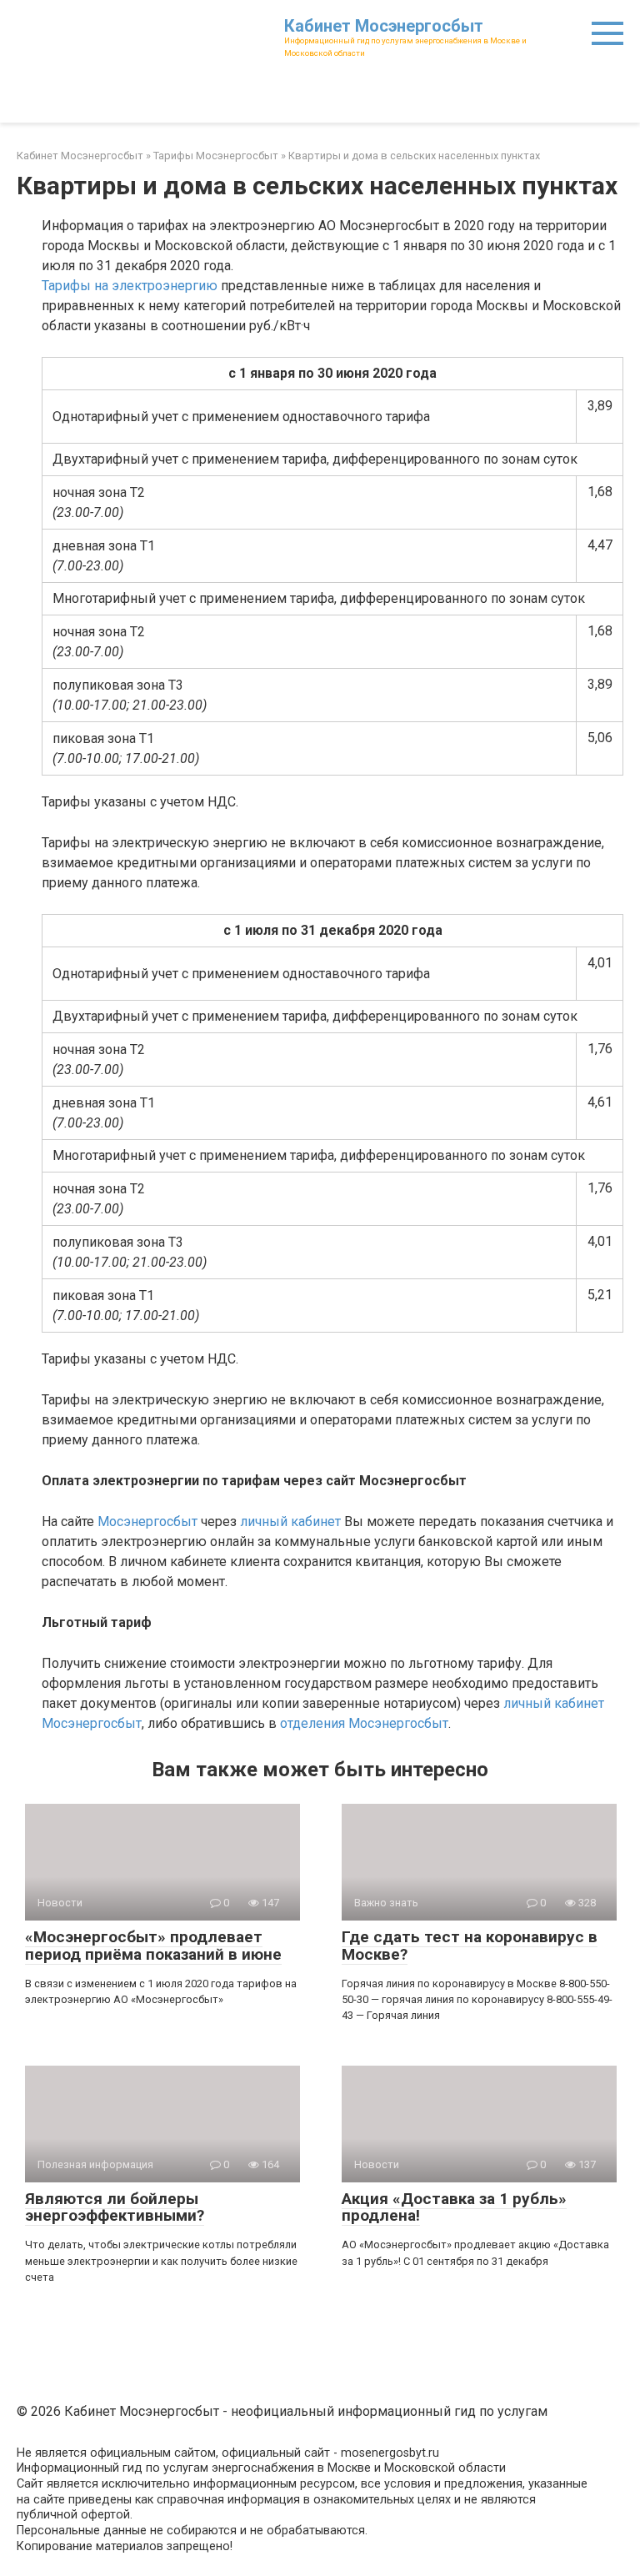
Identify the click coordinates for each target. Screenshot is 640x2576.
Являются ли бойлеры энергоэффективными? (115, 2207)
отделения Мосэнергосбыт (364, 1723)
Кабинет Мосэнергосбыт (384, 26)
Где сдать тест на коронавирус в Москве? (470, 1946)
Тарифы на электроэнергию (130, 286)
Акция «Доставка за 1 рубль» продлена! (454, 2207)
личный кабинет (290, 1521)
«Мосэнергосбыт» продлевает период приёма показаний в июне (153, 1946)
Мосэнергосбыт (147, 1521)
